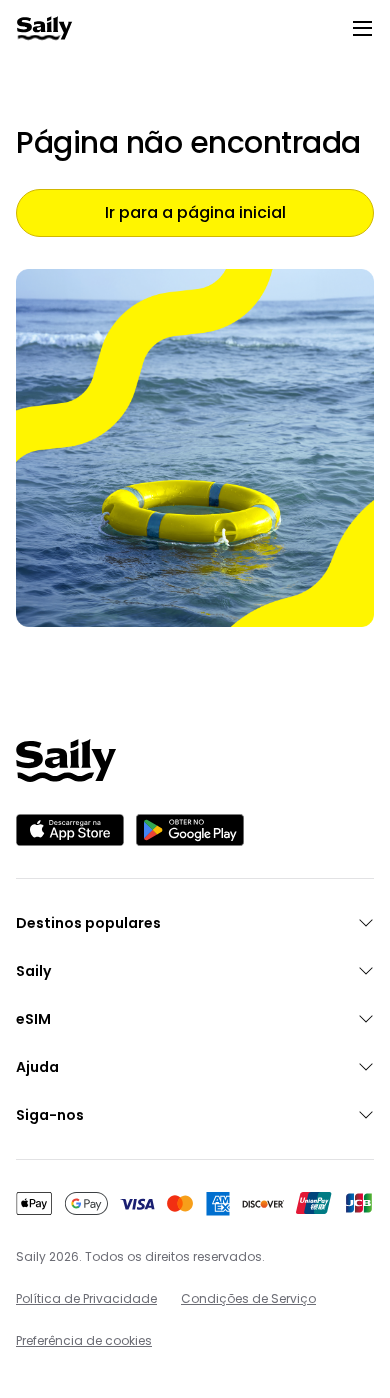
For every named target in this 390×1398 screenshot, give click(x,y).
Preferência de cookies (84, 1340)
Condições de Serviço (248, 1298)
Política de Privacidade (86, 1298)
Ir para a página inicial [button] (195, 212)
